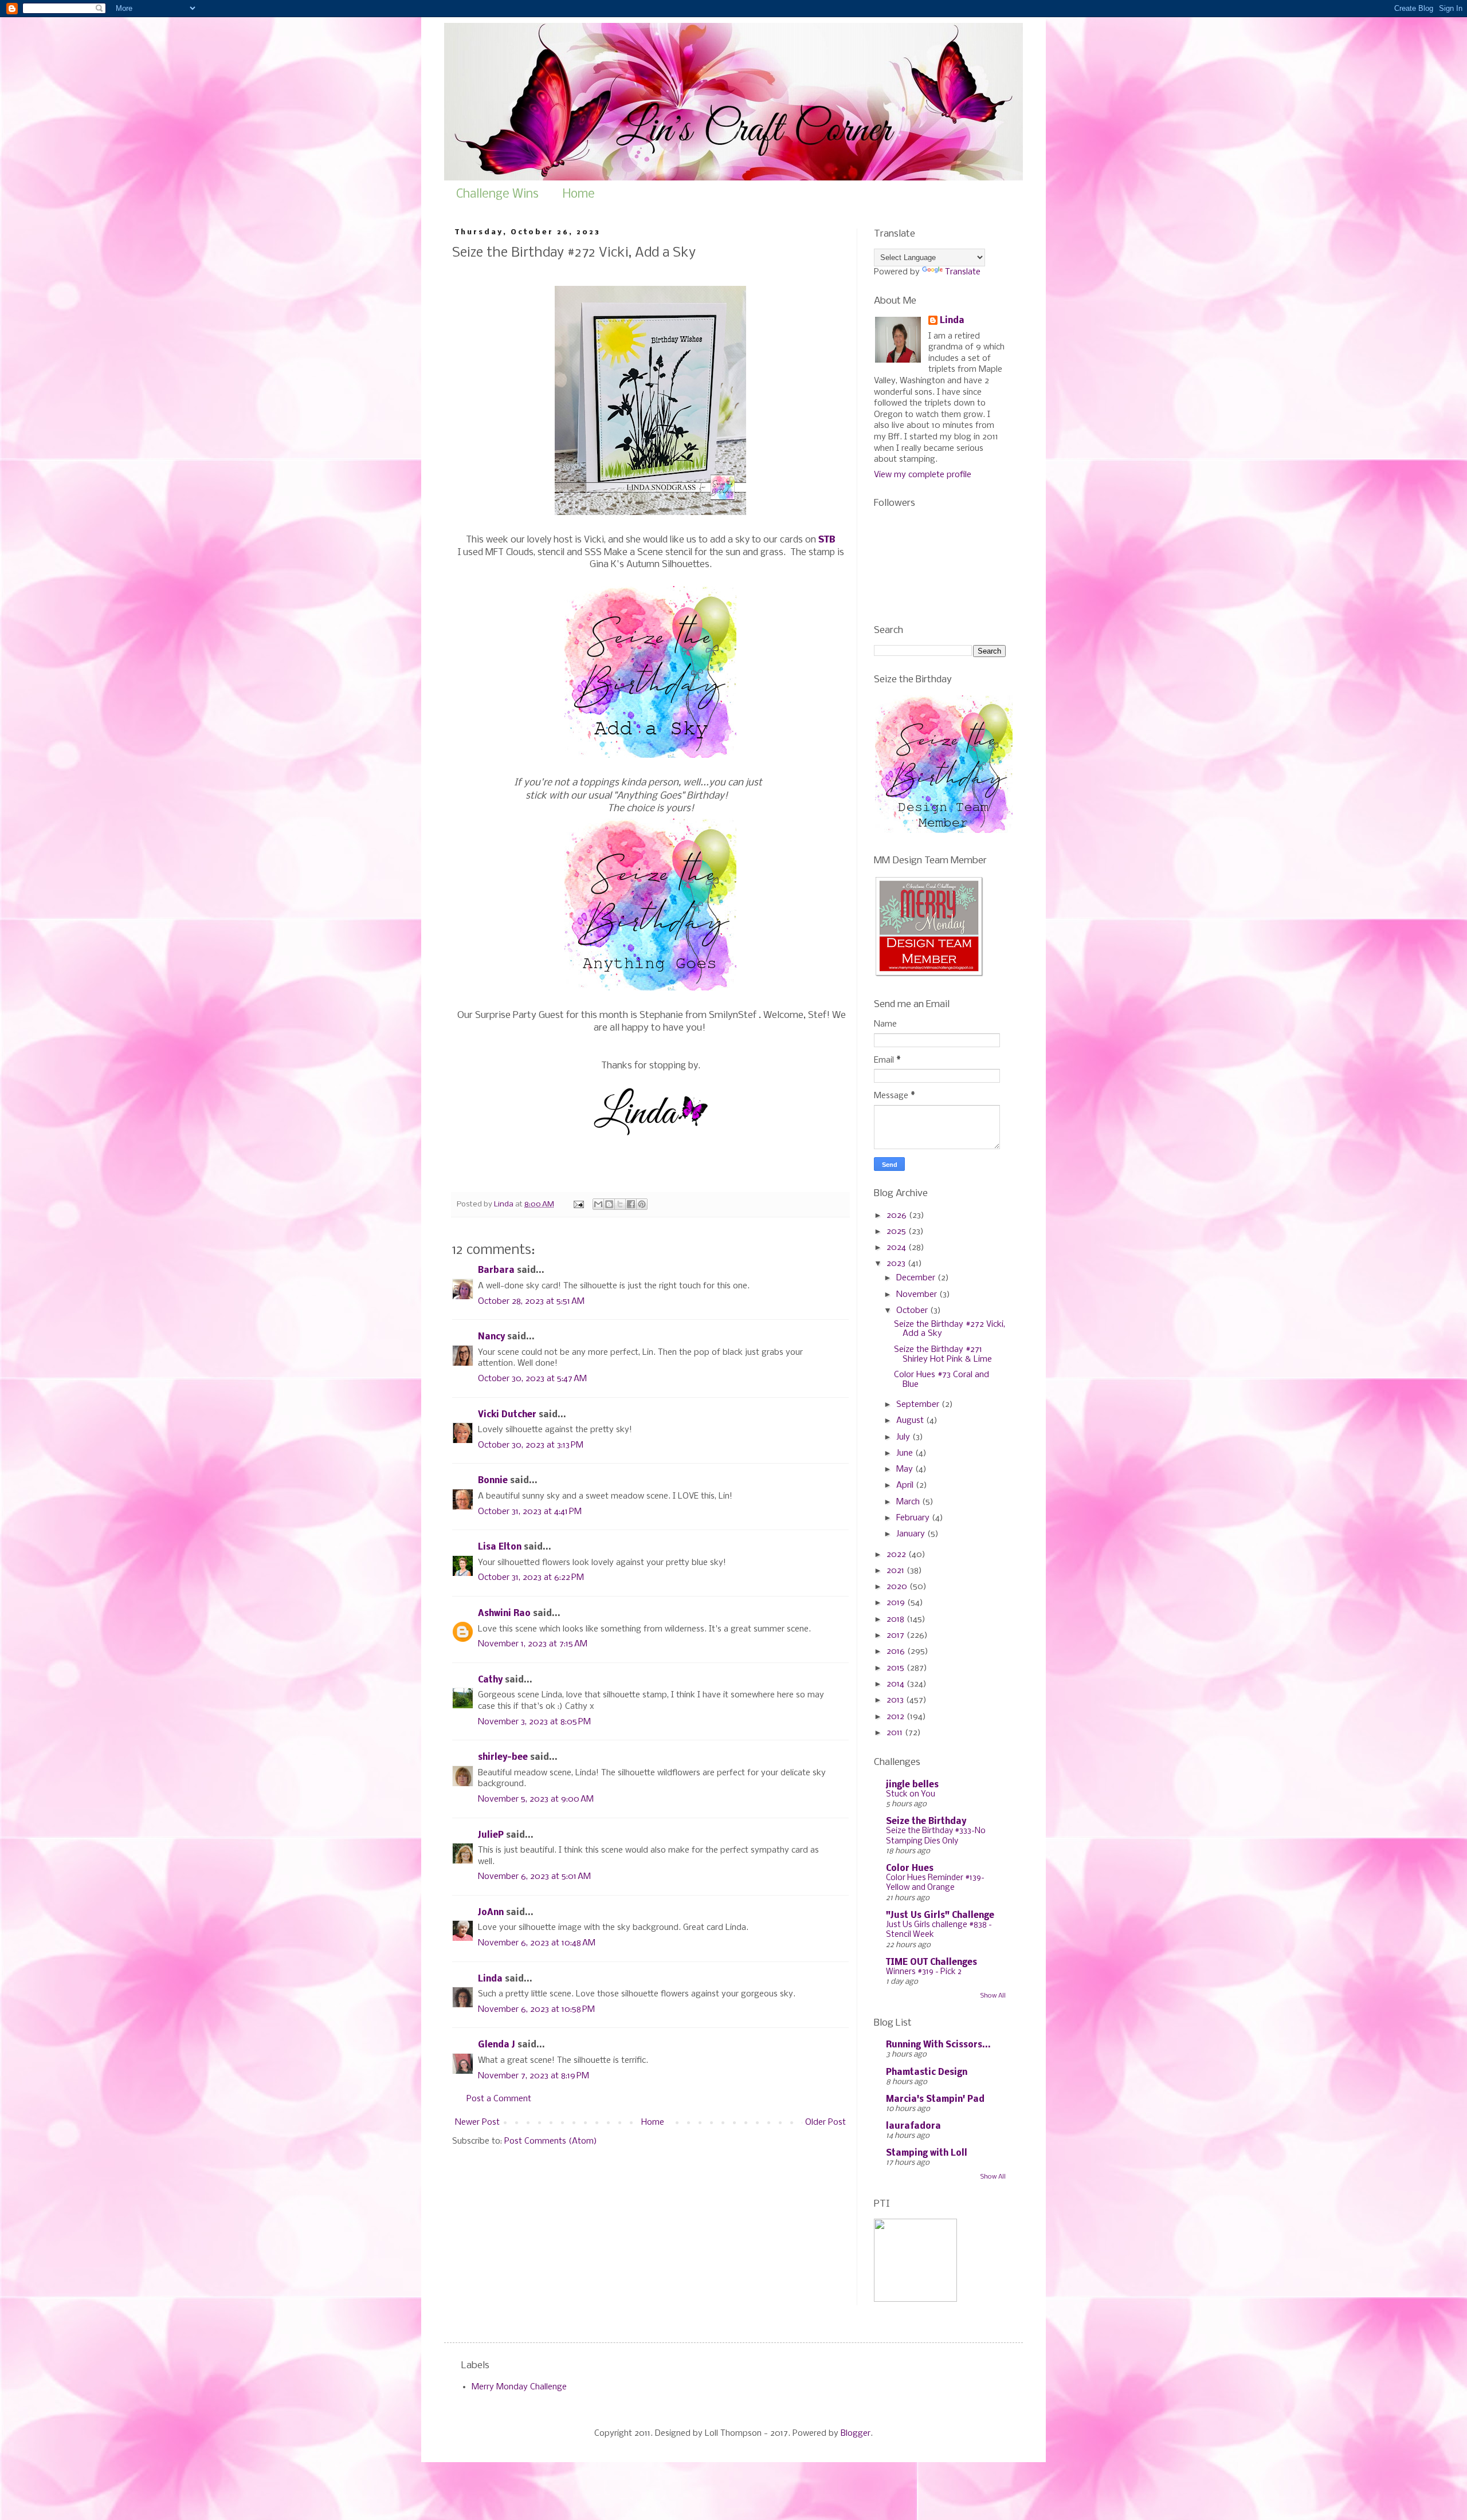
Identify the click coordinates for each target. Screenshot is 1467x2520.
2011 (896, 1733)
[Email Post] (578, 1204)
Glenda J (497, 2045)
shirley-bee (503, 1758)
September (919, 1405)
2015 (897, 1668)
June (906, 1453)
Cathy (490, 1680)
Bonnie (493, 1481)
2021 (897, 1571)
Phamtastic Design (927, 2073)
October (913, 1311)
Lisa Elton (500, 1547)
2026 (898, 1216)
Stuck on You (911, 1794)
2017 (897, 1636)
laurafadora (913, 2126)
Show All (993, 1996)
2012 (897, 1717)
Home (579, 194)
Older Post (825, 2122)
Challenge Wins (497, 194)
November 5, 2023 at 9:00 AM (536, 1799)
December (917, 1278)
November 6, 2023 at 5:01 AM (534, 1877)
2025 (897, 1232)
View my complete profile (923, 475)
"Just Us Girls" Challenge (940, 1916)
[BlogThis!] (609, 1204)
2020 (898, 1587)
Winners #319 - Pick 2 (924, 1972)
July (904, 1437)
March (909, 1502)
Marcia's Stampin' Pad (935, 2100)
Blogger (856, 2433)
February (914, 1518)
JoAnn (491, 1913)
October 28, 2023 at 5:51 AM (531, 1302)
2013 (896, 1700)
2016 (897, 1652)
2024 (897, 1248)
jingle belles (912, 1785)
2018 (897, 1619)
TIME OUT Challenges (931, 1963)
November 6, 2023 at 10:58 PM (536, 2010)
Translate (963, 272)
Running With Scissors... (938, 2045)
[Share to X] (620, 1204)
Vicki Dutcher (507, 1415)
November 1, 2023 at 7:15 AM (533, 1644)
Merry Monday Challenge (519, 2387)
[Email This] (598, 1204)
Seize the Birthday (926, 1822)
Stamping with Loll (927, 2153)
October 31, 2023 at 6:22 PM (531, 1578)
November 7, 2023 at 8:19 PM (534, 2076)
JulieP (491, 1835)
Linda (490, 1979)
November (918, 1295)
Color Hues (910, 1869)
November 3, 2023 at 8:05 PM (534, 1722)
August (911, 1421)
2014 (897, 1684)
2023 (897, 1264)
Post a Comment (499, 2099)
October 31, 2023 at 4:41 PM (530, 1512)
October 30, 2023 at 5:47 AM (532, 1379)
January (912, 1534)
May (906, 1469)
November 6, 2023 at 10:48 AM (537, 1943)
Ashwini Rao (504, 1614)
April (906, 1485)
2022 (897, 1555)
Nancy (491, 1337)
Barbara (496, 1271)
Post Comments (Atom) (551, 2141)
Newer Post (477, 2122)
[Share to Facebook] (631, 1204)
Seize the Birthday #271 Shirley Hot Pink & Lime (943, 1355)
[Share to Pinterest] (642, 1204)
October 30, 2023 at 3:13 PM (531, 1445)
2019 (897, 1603)
